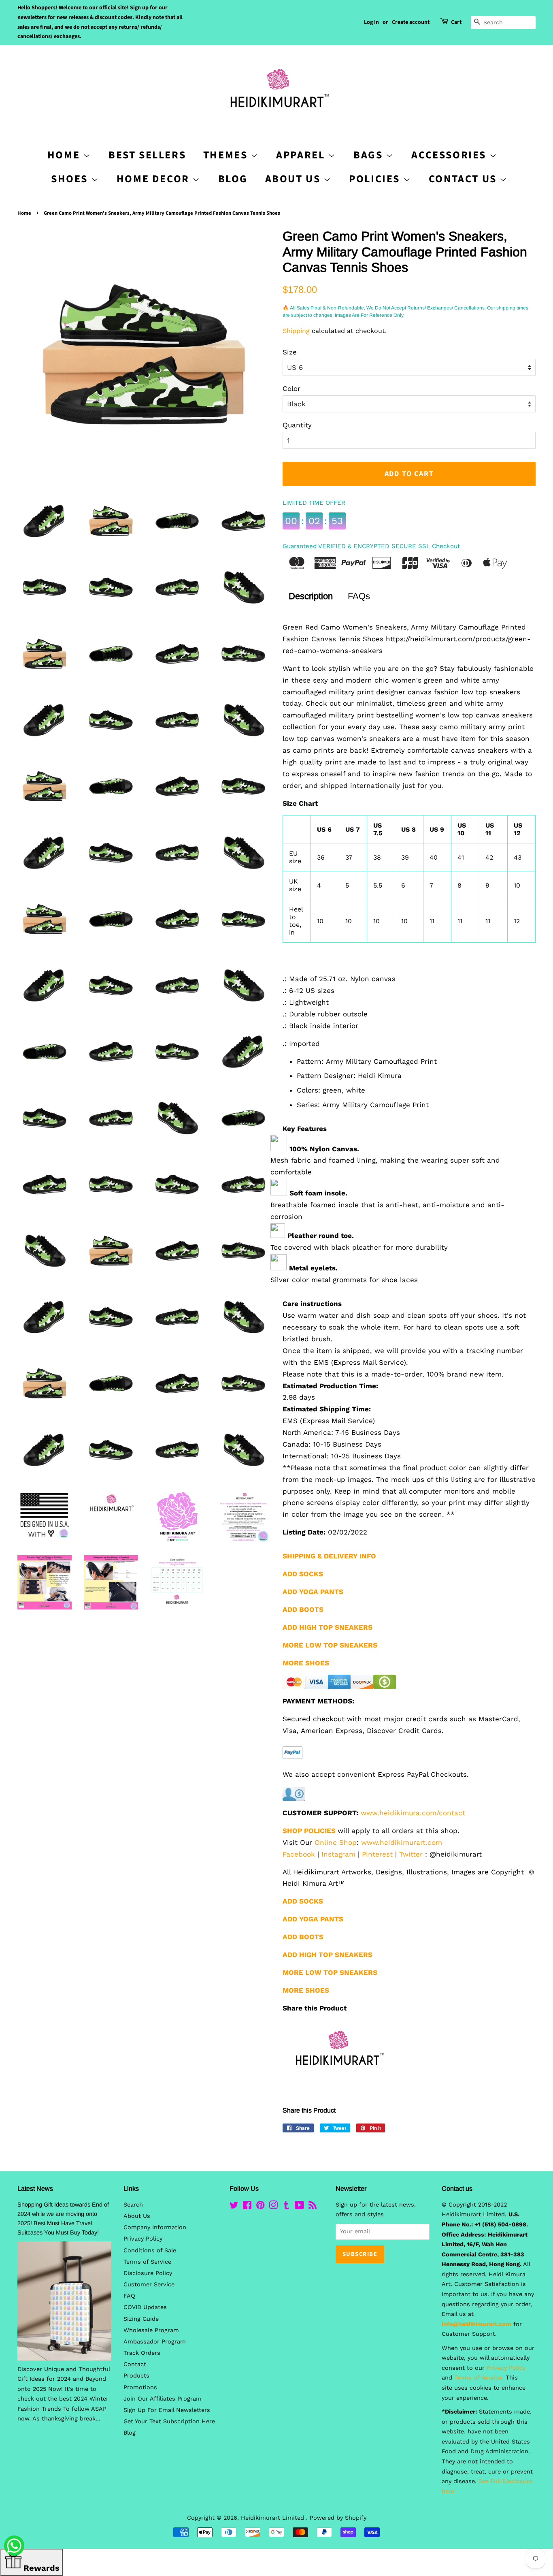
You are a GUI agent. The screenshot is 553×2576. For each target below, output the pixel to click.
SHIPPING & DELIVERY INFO (329, 1556)
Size (290, 352)
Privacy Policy (143, 2239)
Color (291, 388)
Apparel (302, 155)
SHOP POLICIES (309, 1831)
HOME (65, 155)
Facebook (299, 1854)
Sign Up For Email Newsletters (167, 2410)
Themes (227, 155)
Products (136, 2376)
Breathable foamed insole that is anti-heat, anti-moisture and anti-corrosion (387, 1211)
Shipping (296, 331)
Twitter (411, 1854)
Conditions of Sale (150, 2251)
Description (311, 596)
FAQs (359, 596)
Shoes (71, 179)
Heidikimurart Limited (273, 2518)
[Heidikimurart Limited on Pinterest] (260, 2207)
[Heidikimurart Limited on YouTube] (299, 2207)
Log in (371, 22)
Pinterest (377, 1854)
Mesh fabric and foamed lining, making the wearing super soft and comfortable (385, 1166)
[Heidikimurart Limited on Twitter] (234, 2207)
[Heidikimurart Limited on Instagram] (273, 2207)
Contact (135, 2364)
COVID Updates (145, 2307)
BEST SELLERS (147, 155)
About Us (294, 179)
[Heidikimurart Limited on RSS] (313, 2207)
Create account (411, 22)
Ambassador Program (155, 2342)
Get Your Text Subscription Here (169, 2421)
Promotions (140, 2387)
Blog (233, 179)
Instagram (338, 1854)
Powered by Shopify (338, 2518)
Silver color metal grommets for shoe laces (344, 1280)
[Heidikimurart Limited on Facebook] (247, 2207)
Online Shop (336, 1842)
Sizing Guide (141, 2319)
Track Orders (142, 2353)
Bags (370, 155)
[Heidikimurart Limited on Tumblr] (286, 2207)
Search (133, 2205)
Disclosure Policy (148, 2273)
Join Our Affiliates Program (163, 2399)
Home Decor (155, 179)
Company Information (155, 2227)
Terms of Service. (479, 2378)
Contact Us (464, 179)
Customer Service (149, 2285)
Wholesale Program (151, 2330)
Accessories (450, 155)
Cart (456, 22)
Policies (376, 179)
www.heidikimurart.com (402, 1842)
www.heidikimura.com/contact (413, 1813)
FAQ (129, 2296)
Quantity (297, 425)
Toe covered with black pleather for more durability (359, 1247)
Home (24, 213)
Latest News (35, 2189)
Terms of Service (147, 2262)
